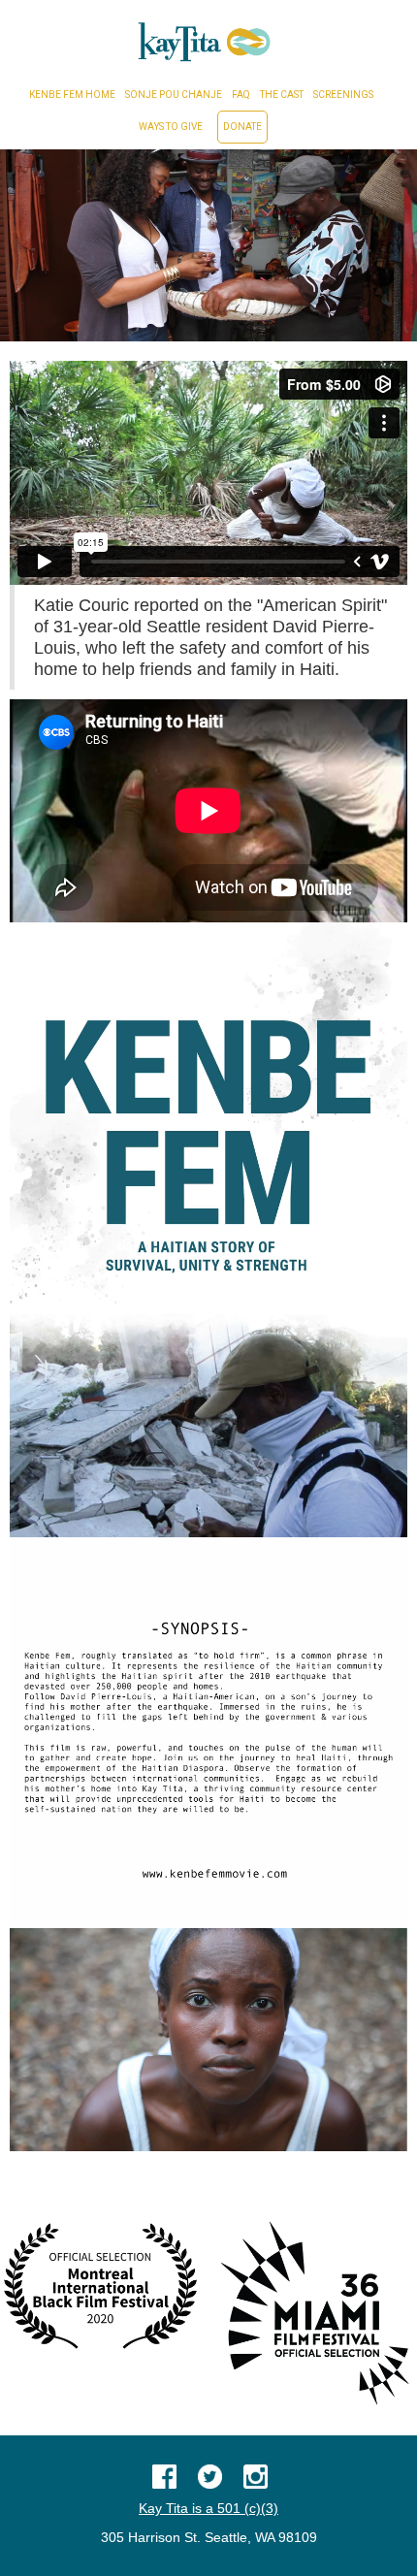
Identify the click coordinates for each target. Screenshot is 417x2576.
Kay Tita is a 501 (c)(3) (208, 2508)
